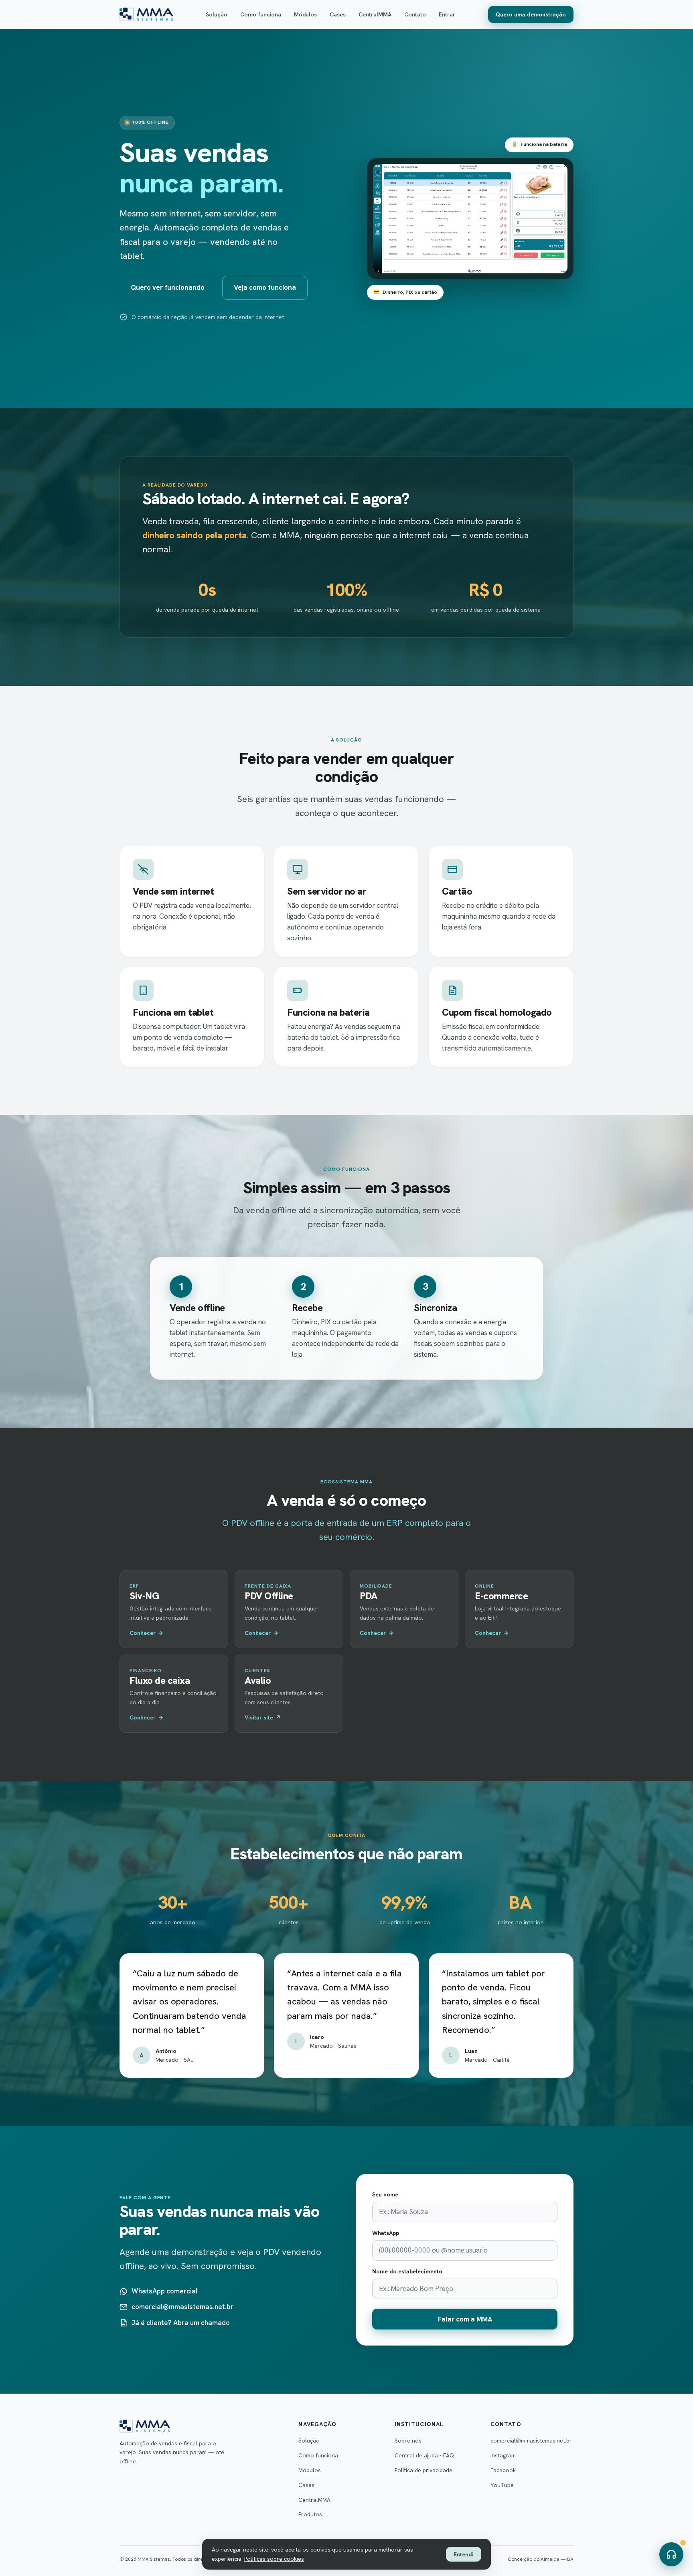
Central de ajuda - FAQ (424, 2455)
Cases (338, 14)
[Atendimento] (671, 2554)
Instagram (503, 2455)
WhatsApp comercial (165, 2291)
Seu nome (385, 2194)
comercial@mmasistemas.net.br (182, 2307)
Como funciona (261, 14)
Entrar (447, 14)
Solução (217, 14)
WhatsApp (386, 2233)
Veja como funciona (265, 287)
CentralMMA (375, 14)
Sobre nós (408, 2441)
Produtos (310, 2514)
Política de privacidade (423, 2470)
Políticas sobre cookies (274, 2559)
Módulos (305, 14)
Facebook (503, 2470)
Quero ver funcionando (168, 287)
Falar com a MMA (465, 2319)
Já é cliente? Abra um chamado (181, 2322)
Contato (415, 14)
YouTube (502, 2485)
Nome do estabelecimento (407, 2271)
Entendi (464, 2554)
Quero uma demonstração (531, 14)
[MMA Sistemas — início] (146, 14)
